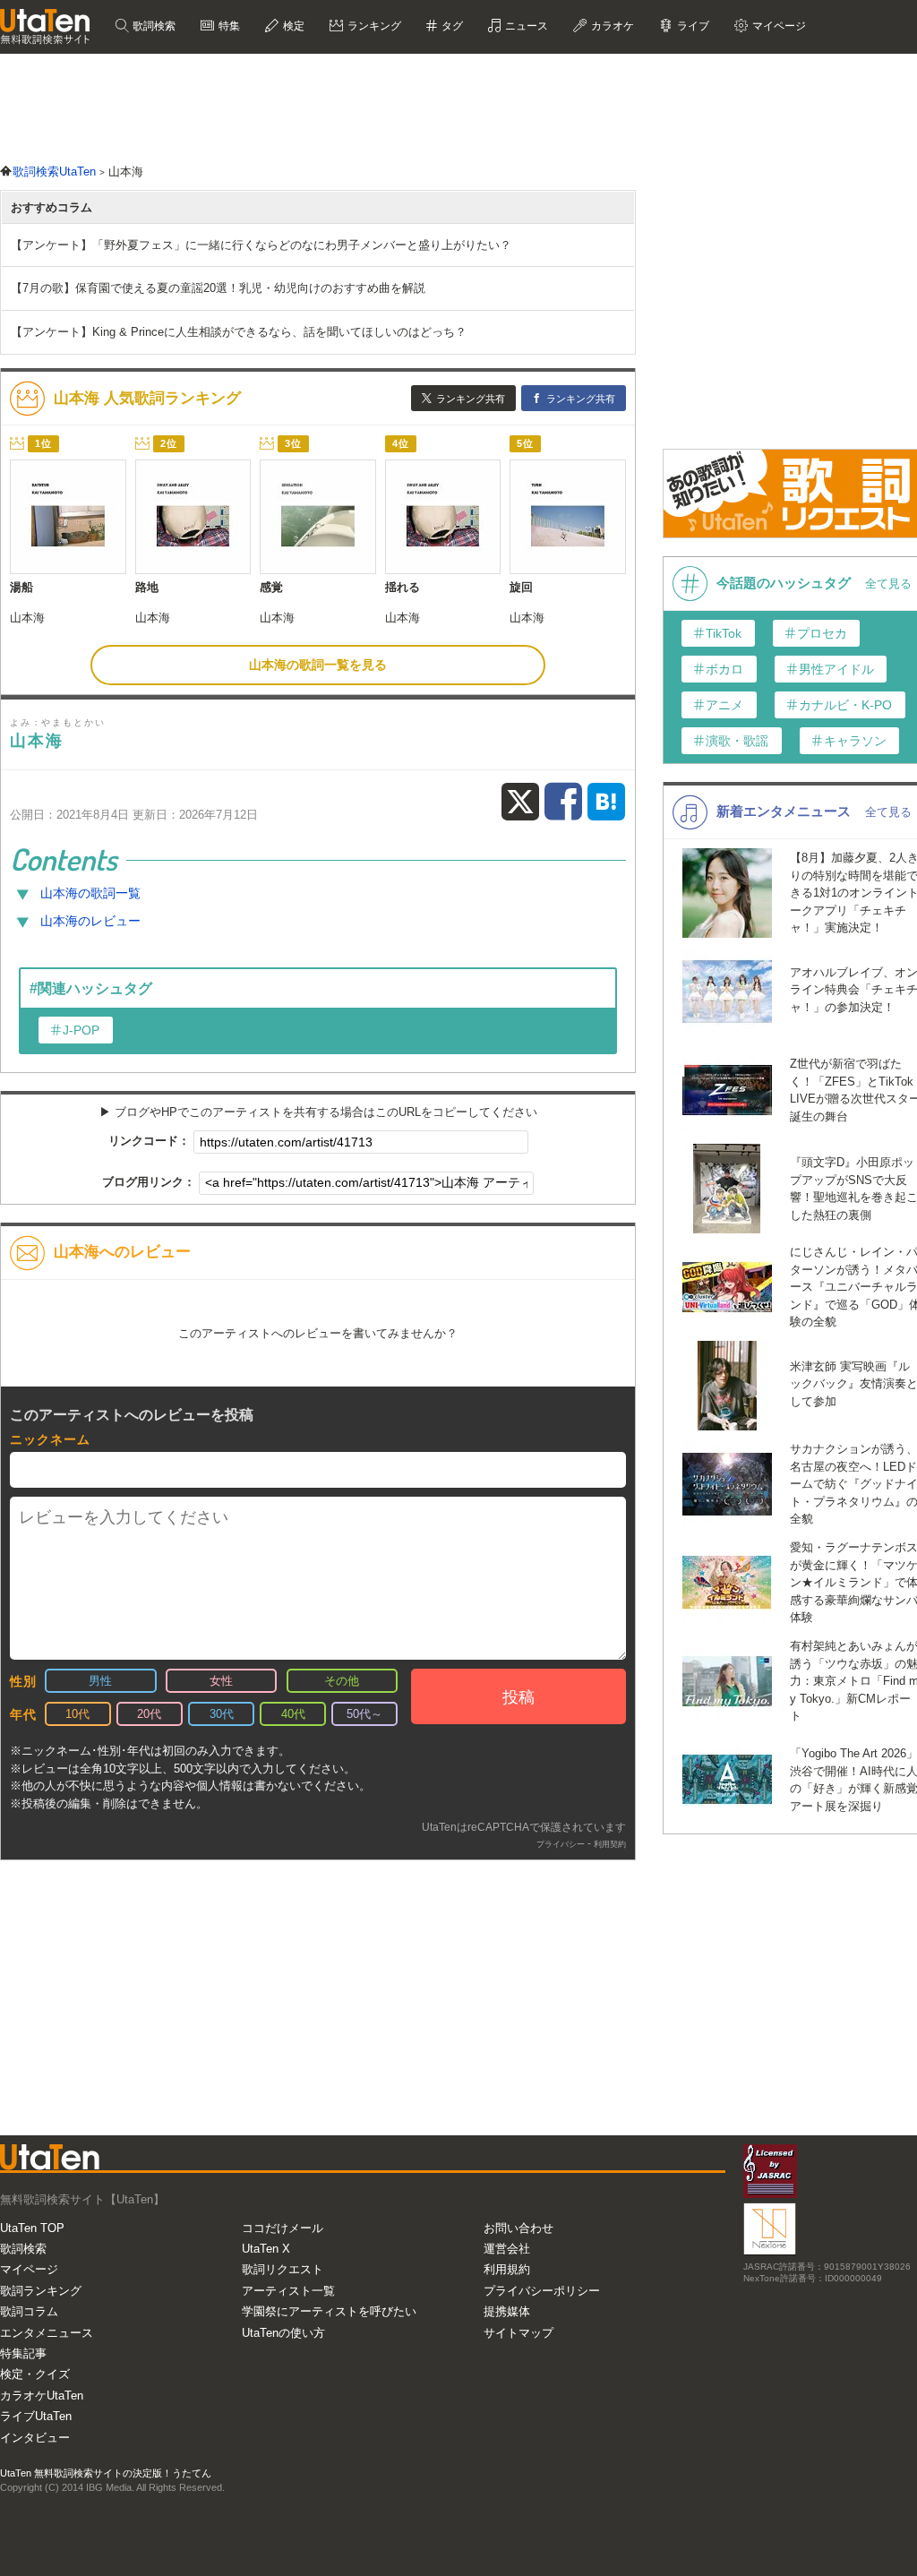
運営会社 (507, 2249)
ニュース (525, 26)
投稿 (518, 1697)
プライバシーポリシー (542, 2291)
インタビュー (35, 2438)
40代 (293, 1714)
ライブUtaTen (36, 2416)
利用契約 (610, 1844)
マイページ (29, 2269)
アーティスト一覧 (288, 2291)
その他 (342, 1681)
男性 (100, 1681)
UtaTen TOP (32, 2228)
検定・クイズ (35, 2374)
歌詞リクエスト (283, 2269)
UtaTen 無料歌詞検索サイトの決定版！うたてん (106, 2473)
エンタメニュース (47, 2333)
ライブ (692, 26)
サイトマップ (518, 2333)
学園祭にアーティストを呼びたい (329, 2311)
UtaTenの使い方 (283, 2333)
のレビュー (90, 921)
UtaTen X (266, 2249)
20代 (149, 1714)
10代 (77, 1714)
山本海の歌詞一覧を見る (318, 665)
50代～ (364, 1714)
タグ (451, 26)
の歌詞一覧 (90, 893)
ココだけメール (283, 2228)
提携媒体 (507, 2311)
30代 (222, 1714)
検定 (292, 26)
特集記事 (23, 2353)
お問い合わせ (518, 2228)
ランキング (373, 26)
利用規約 (507, 2269)
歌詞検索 (153, 26)
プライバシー (561, 1844)
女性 (221, 1681)
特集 (228, 26)
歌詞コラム (29, 2311)
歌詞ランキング (41, 2291)
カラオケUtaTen (42, 2396)
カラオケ (611, 26)
